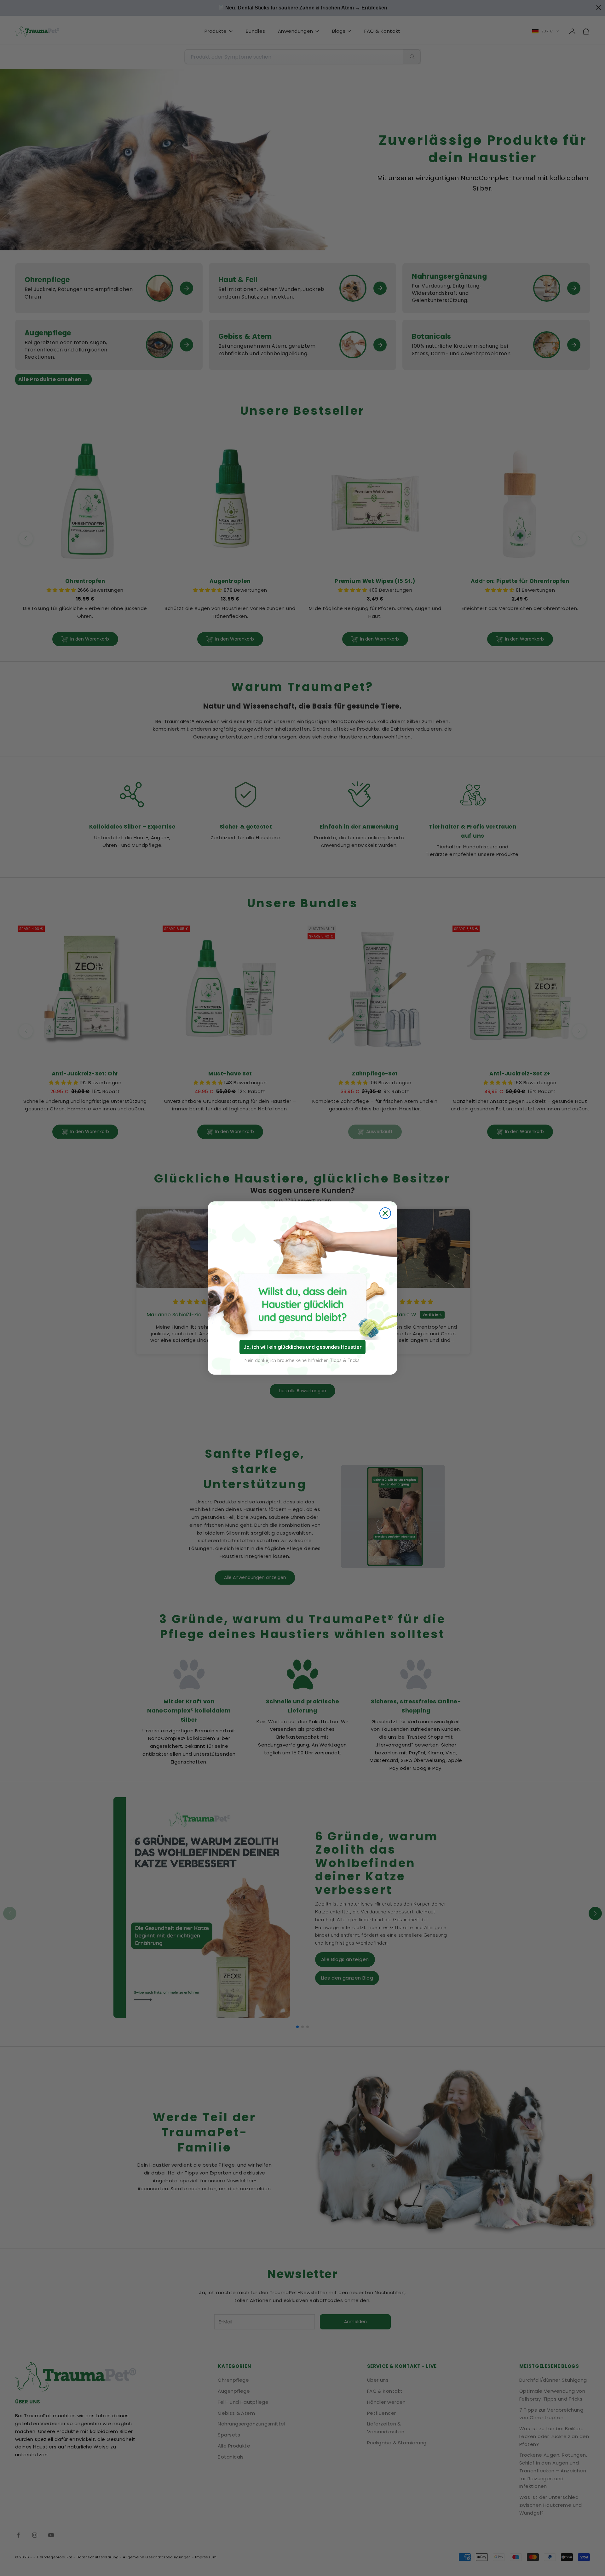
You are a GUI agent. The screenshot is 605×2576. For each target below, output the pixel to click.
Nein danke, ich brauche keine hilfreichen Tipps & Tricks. (302, 1360)
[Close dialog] (385, 1213)
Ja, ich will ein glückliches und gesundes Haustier (303, 1347)
